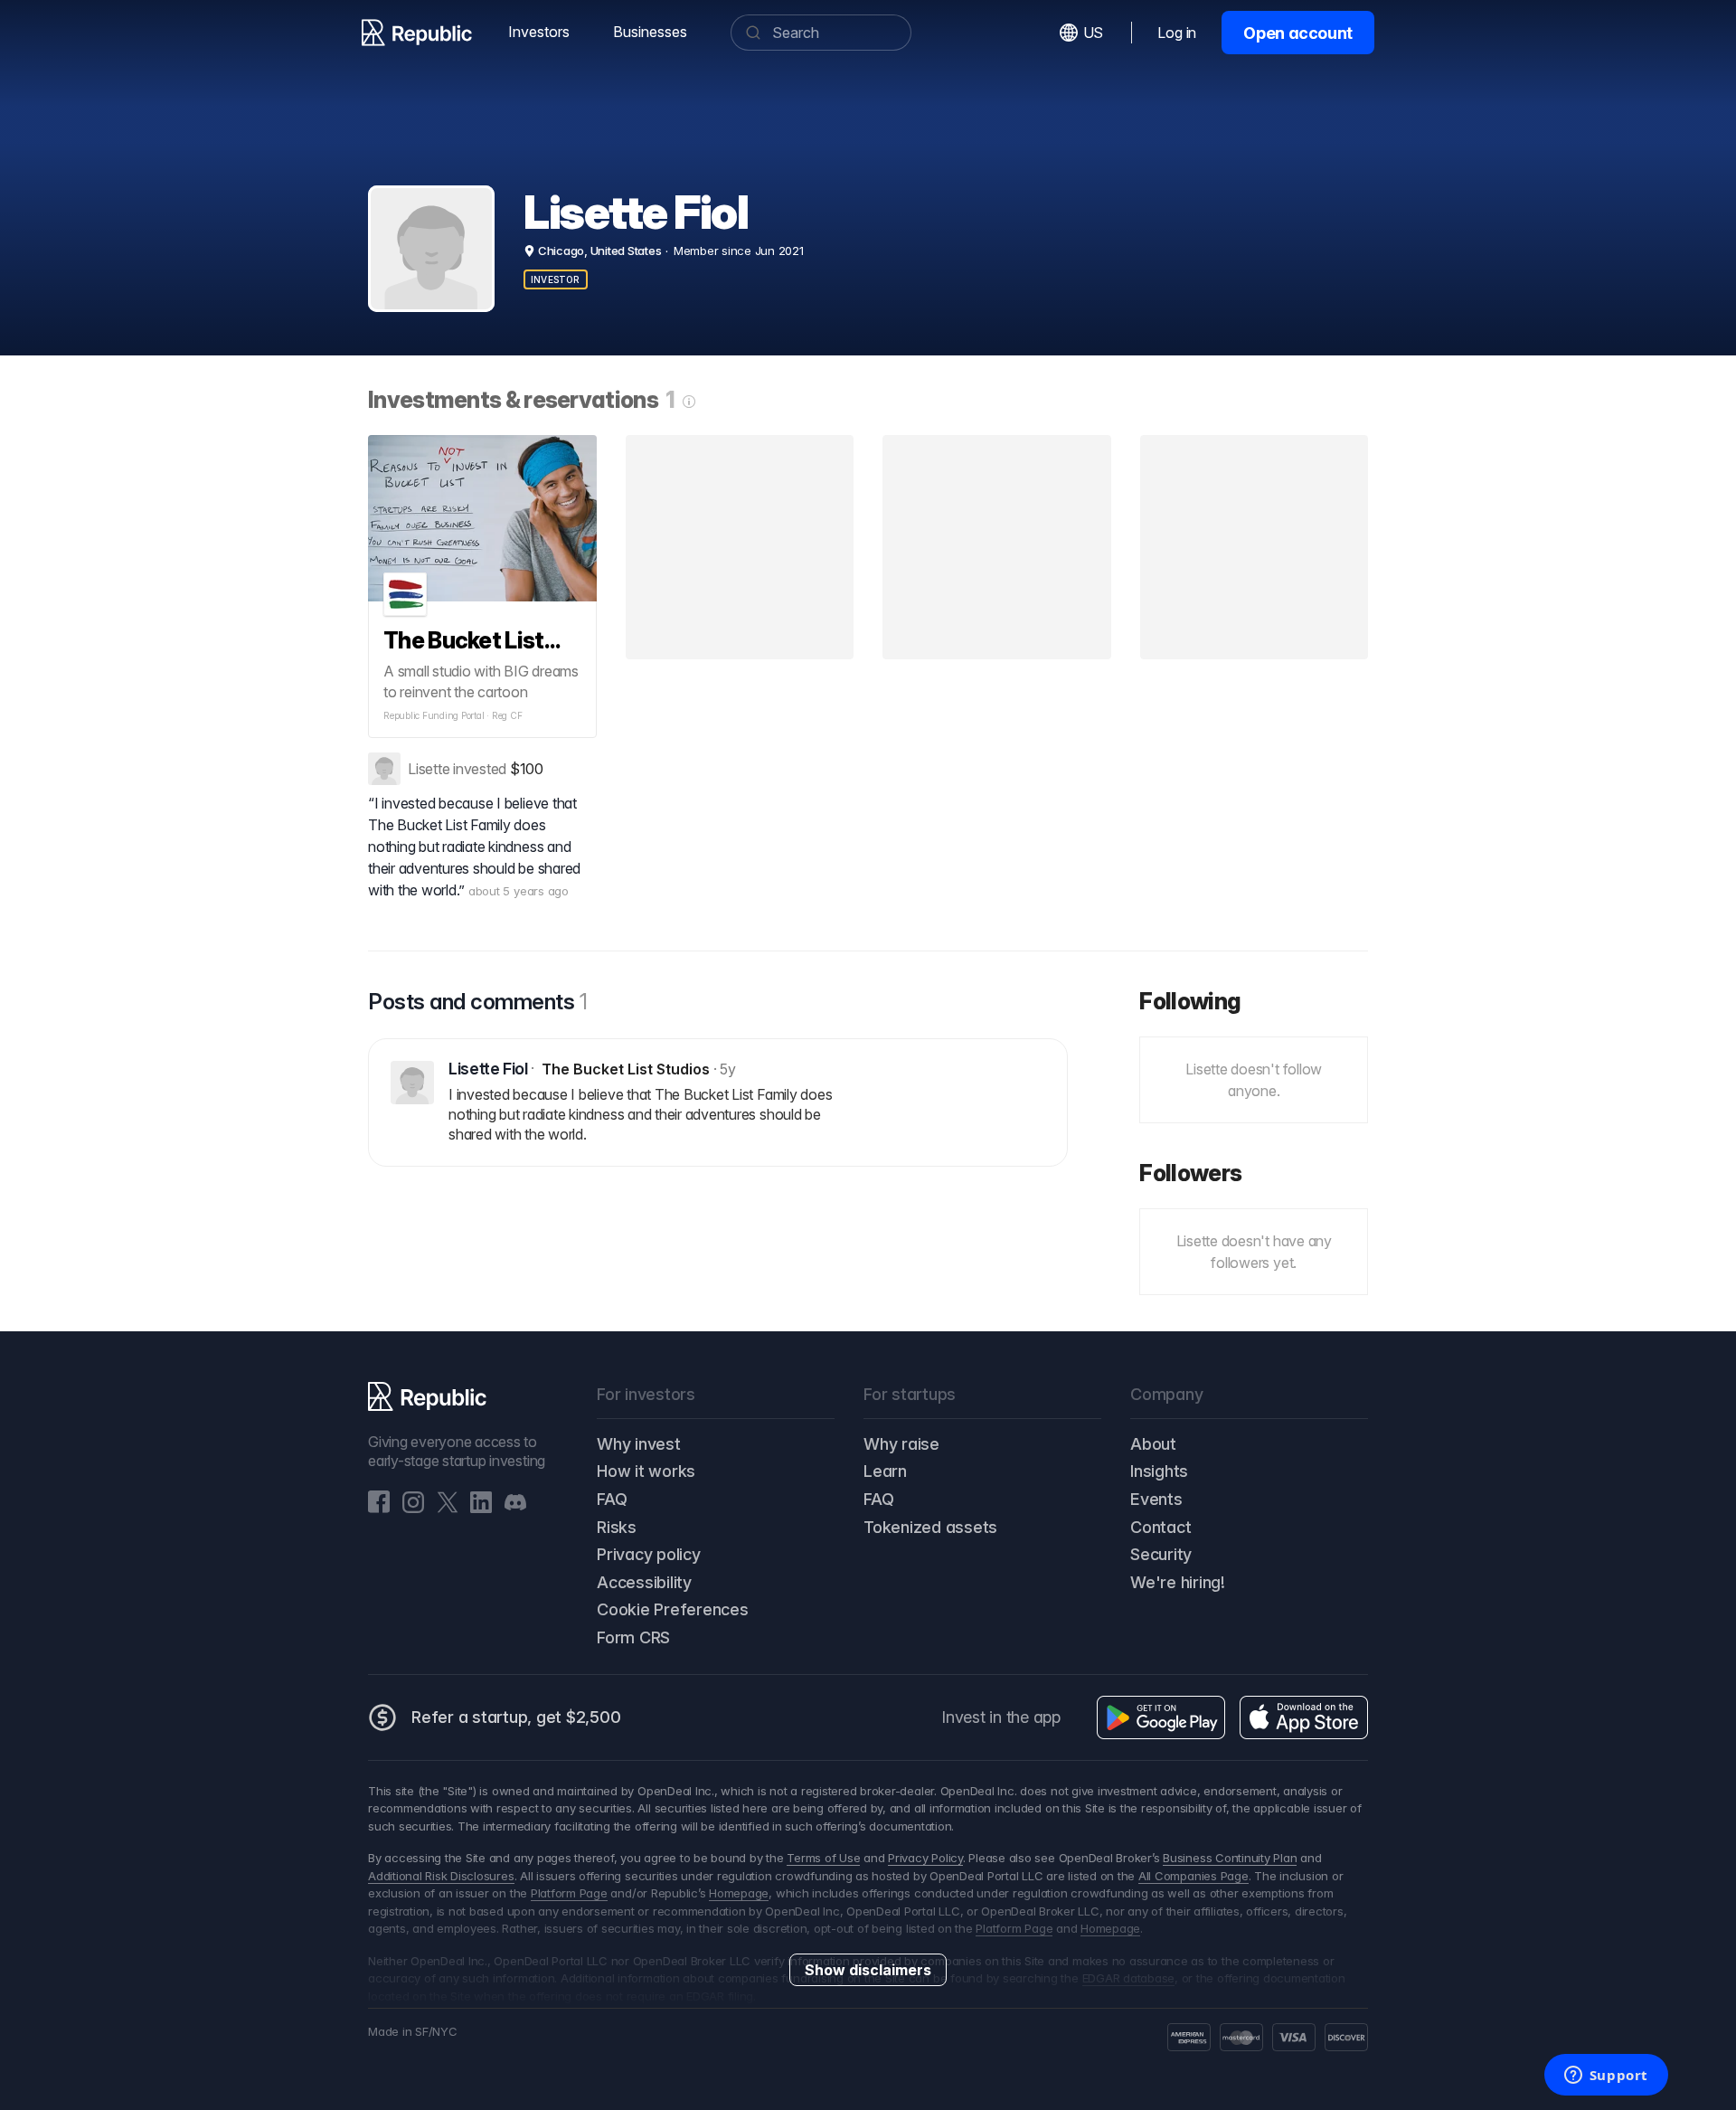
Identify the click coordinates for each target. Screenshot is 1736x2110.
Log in (1177, 33)
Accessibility (644, 1582)
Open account (1298, 33)
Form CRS (633, 1637)
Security (1161, 1554)
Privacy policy (649, 1554)
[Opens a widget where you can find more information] (1606, 2077)
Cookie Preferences (673, 1609)
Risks (617, 1527)
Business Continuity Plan (1230, 1858)
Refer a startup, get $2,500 (516, 1717)
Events (1156, 1499)
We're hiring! (1178, 1582)
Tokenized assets (930, 1527)
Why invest (639, 1444)
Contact (1160, 1527)
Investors (539, 32)
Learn (885, 1471)
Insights (1159, 1471)
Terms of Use (823, 1858)
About (1153, 1444)
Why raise (901, 1444)
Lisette (429, 769)
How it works (646, 1471)
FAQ (612, 1499)
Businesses (650, 32)
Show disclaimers (868, 1970)
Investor (556, 279)
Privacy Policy (925, 1858)
